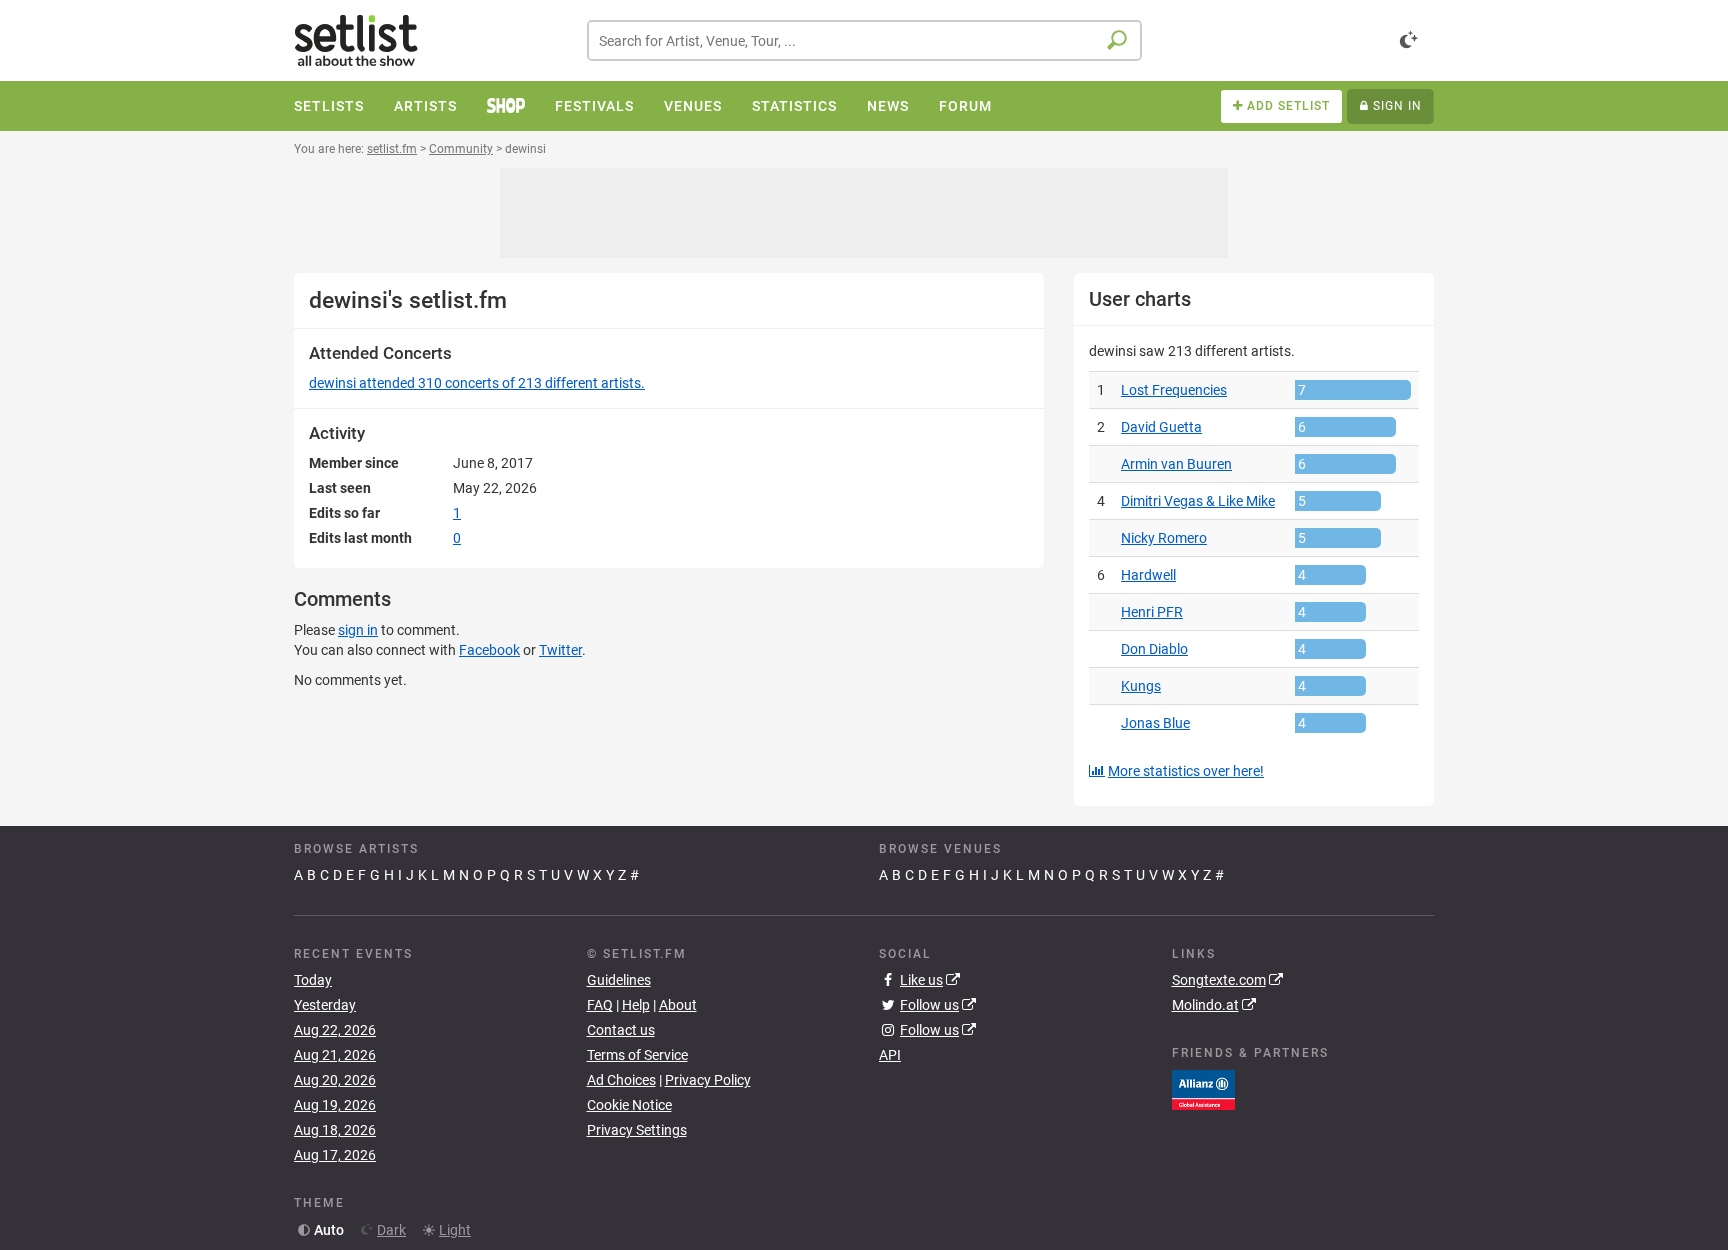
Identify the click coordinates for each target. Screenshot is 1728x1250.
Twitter (560, 650)
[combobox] (864, 40)
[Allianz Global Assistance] (1203, 1088)
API (890, 1055)
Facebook (489, 650)
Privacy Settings (637, 1130)
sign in (358, 630)
